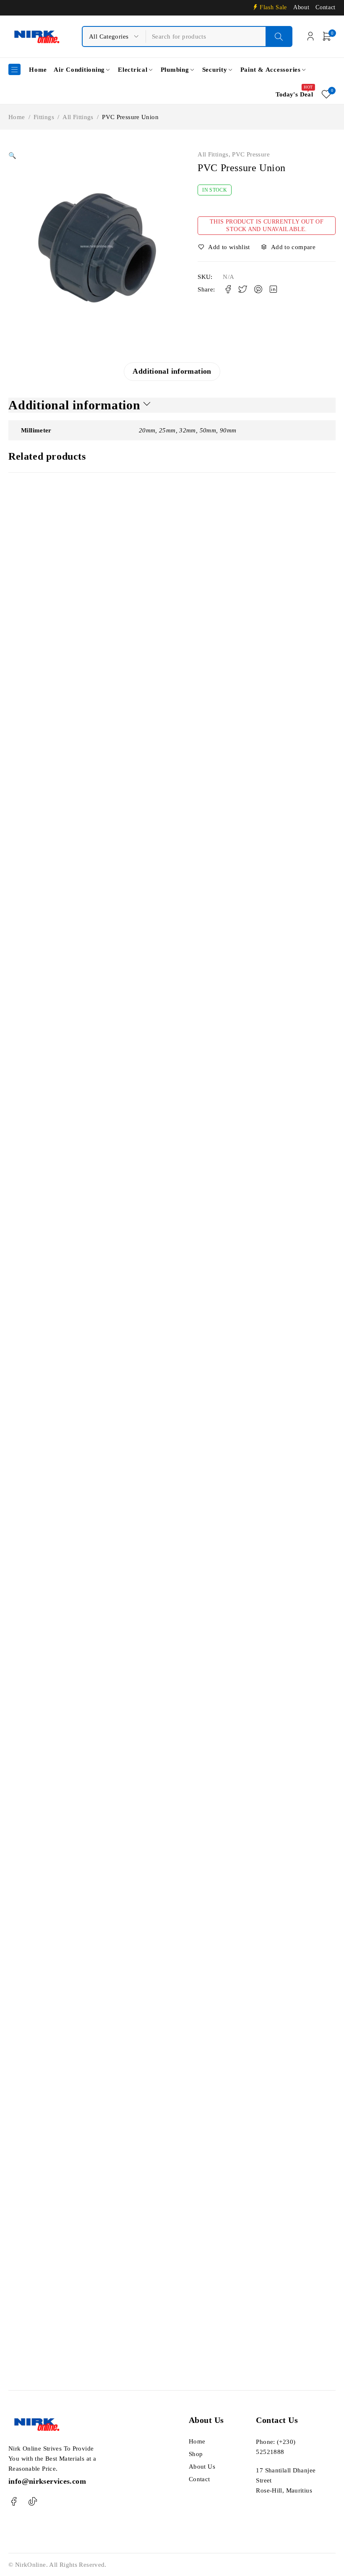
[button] (12, 156)
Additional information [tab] (172, 371)
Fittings (44, 117)
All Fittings (78, 117)
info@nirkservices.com (47, 2481)
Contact (326, 7)
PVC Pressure (251, 154)
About (301, 7)
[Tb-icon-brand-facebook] (14, 2502)
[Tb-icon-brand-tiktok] (33, 2502)
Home (17, 117)
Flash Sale (273, 7)
